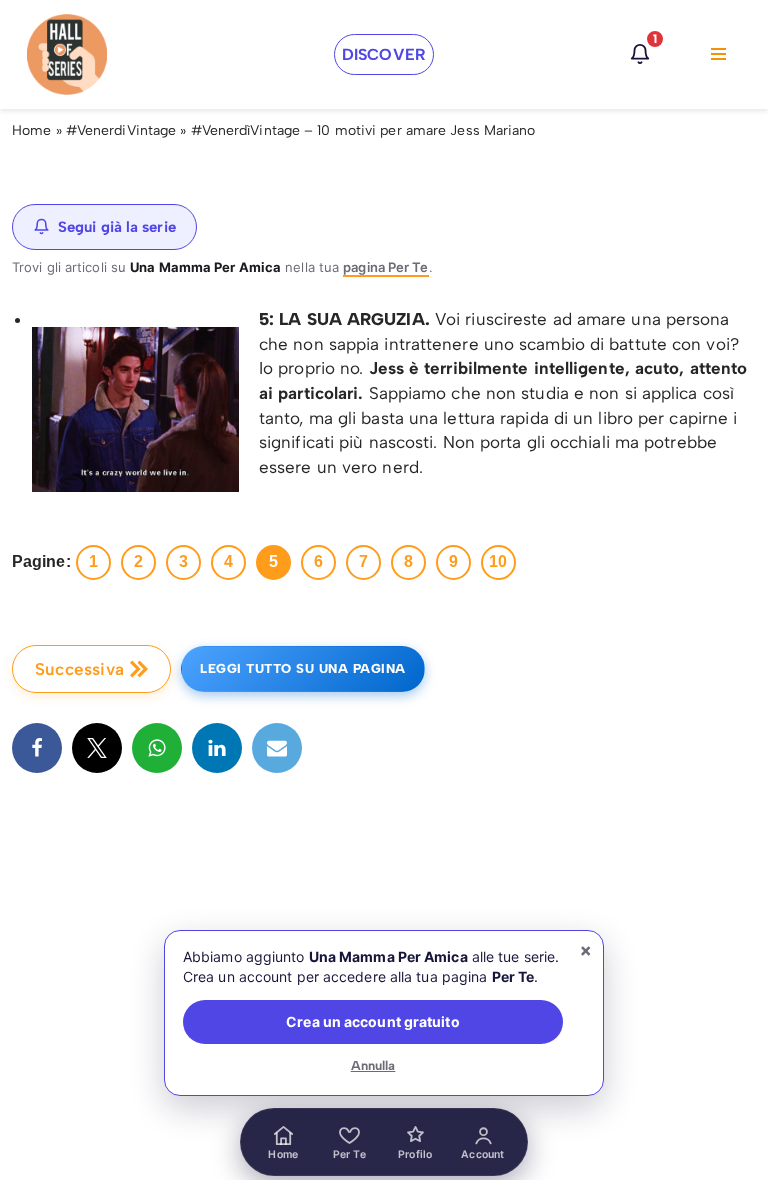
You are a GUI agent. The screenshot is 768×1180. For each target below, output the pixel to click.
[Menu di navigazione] (718, 54)
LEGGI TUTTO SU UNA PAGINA (303, 668)
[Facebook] (37, 748)
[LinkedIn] (217, 748)
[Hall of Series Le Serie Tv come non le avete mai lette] (67, 54)
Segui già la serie (117, 227)
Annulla (373, 1065)
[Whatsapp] (157, 748)
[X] (97, 748)
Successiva (79, 669)
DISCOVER (384, 54)
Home (31, 130)
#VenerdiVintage (121, 130)
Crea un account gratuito (372, 1021)
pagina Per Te (385, 267)
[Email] (277, 748)
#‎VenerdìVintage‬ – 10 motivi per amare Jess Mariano (363, 130)
